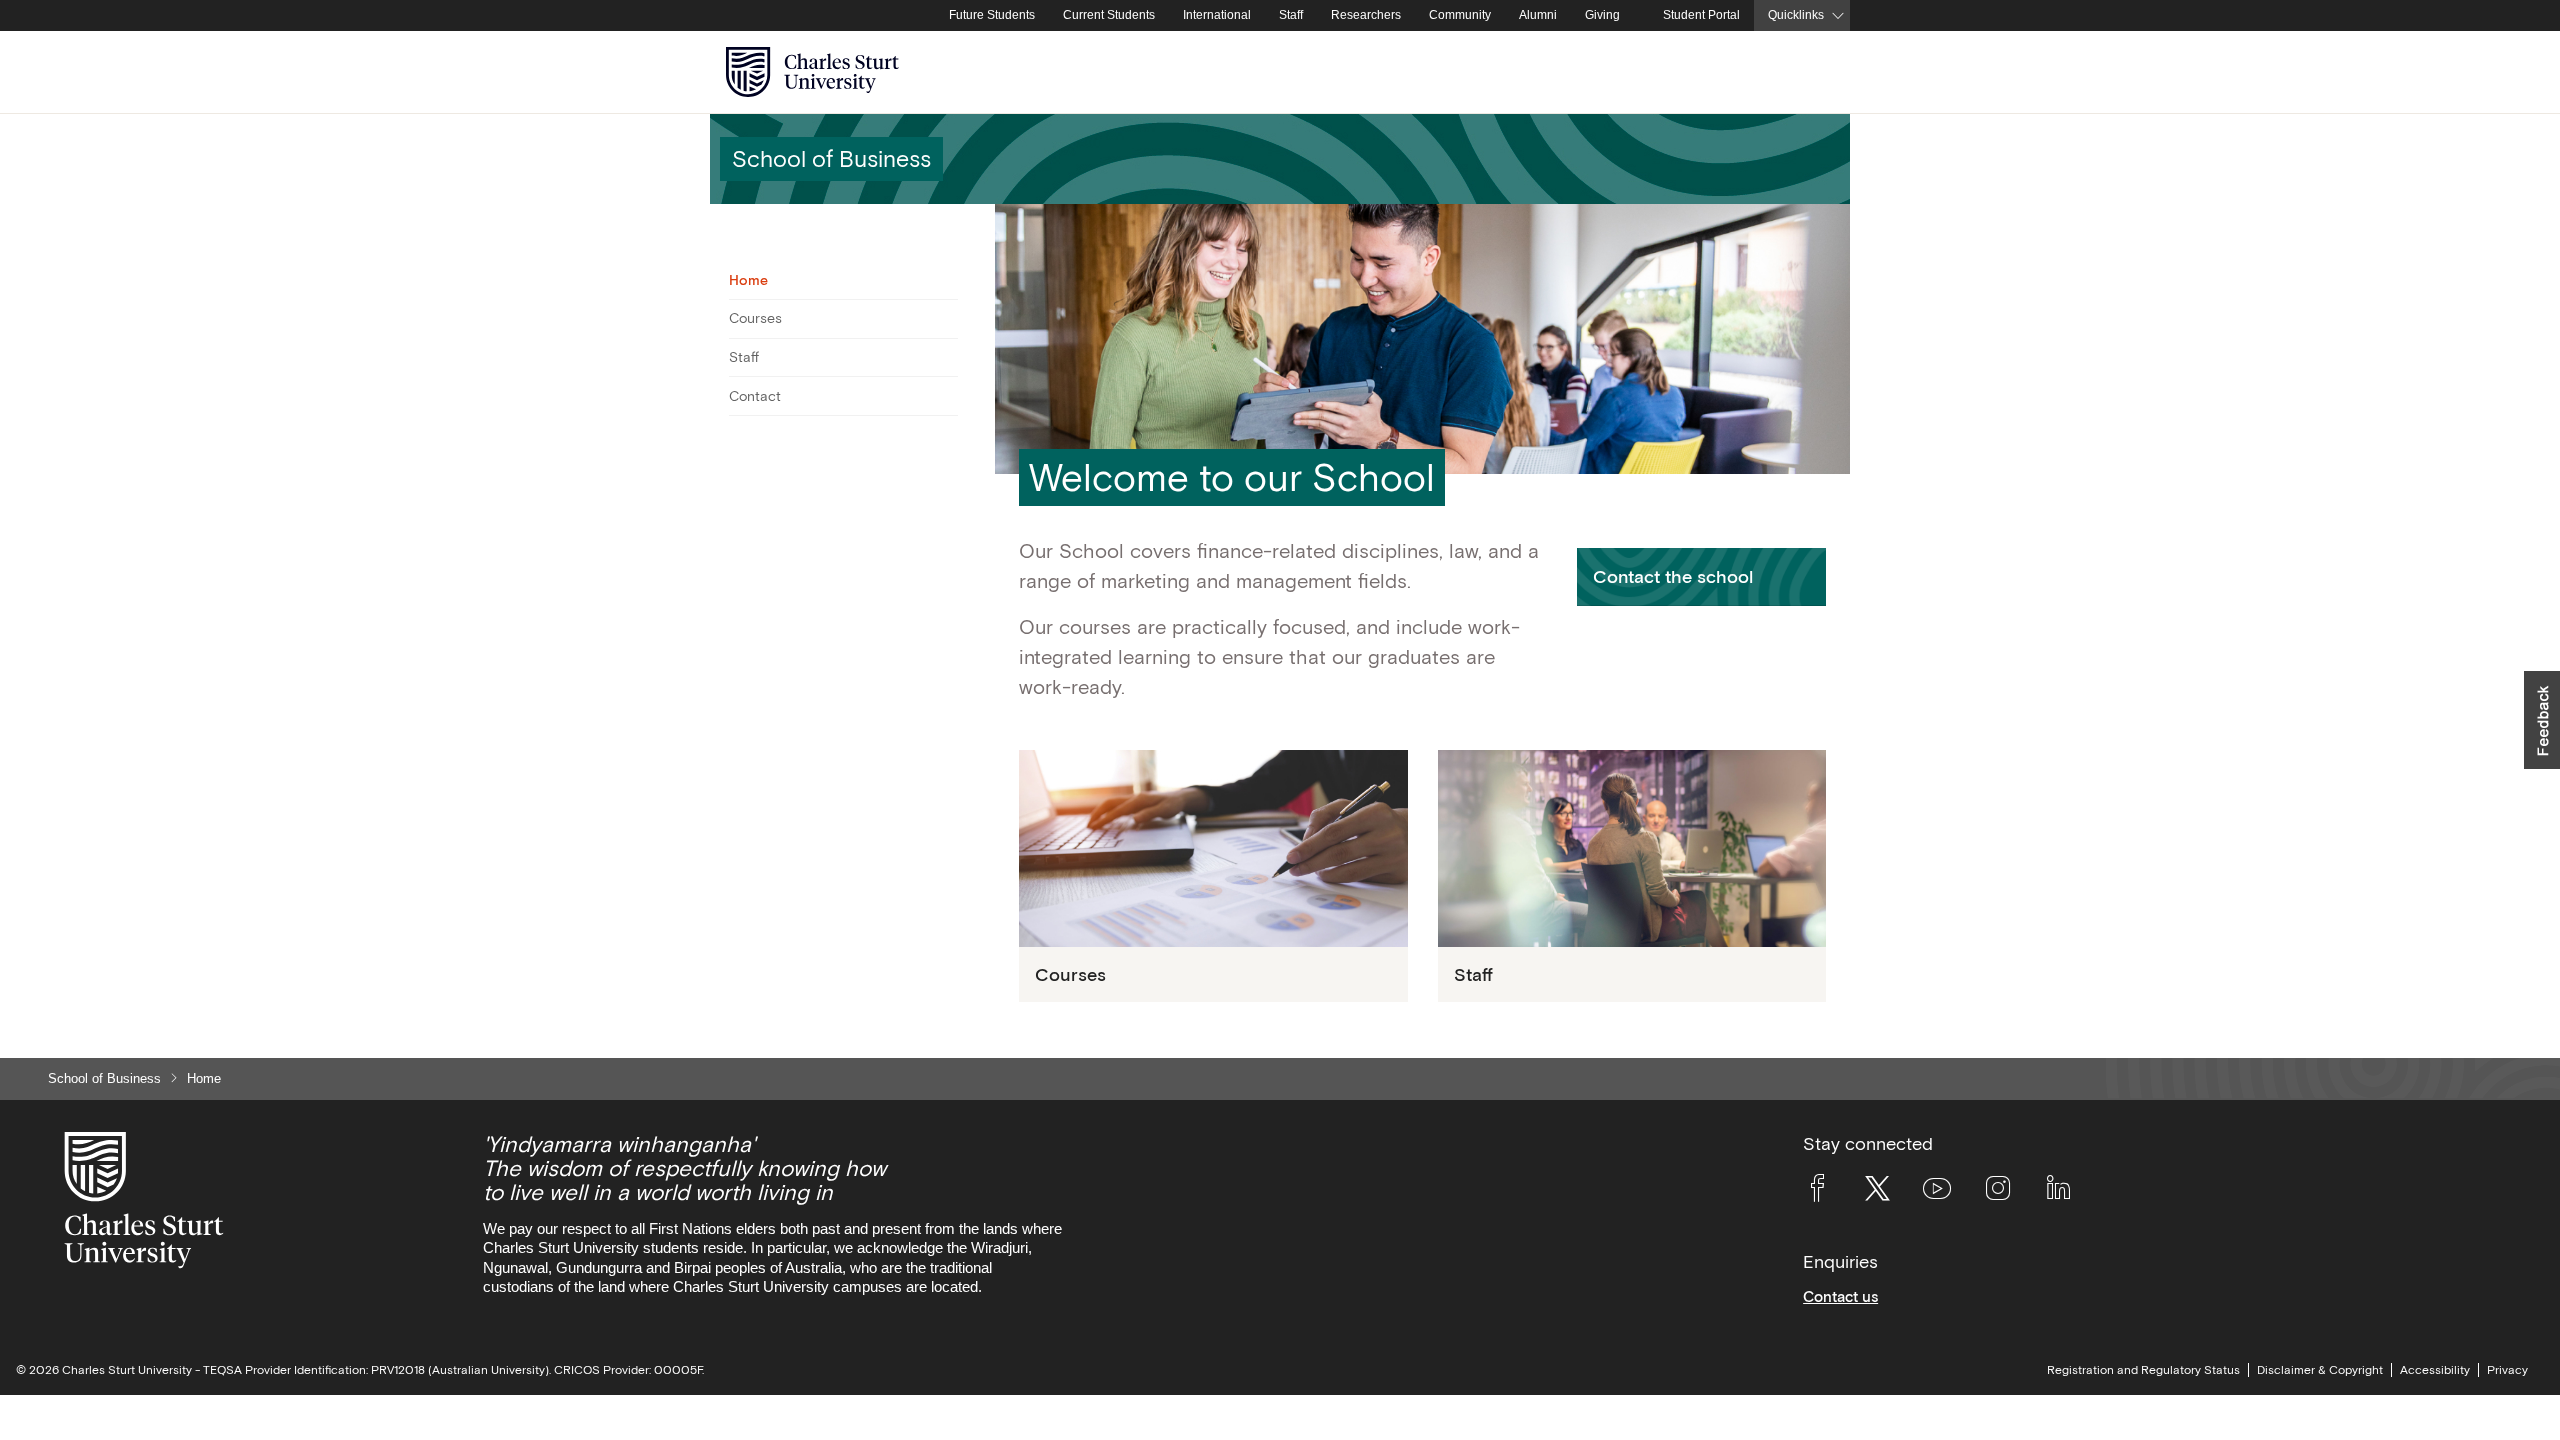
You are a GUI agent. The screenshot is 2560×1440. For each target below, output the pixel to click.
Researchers (1366, 15)
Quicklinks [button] (1796, 15)
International (1217, 15)
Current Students (1109, 15)
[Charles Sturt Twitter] (1877, 1192)
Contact (755, 396)
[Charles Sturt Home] (931, 16)
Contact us (1840, 1296)
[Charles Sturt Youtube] (1937, 1192)
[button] (1701, 576)
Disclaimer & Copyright (2320, 1370)
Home (748, 280)
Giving (1602, 15)
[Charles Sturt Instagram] (1998, 1192)
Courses (755, 318)
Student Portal (1701, 15)
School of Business (104, 1078)
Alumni (1538, 15)
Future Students (992, 15)
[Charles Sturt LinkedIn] (2058, 1192)
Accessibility (2435, 1370)
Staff (1291, 15)
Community (1460, 15)
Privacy (2507, 1370)
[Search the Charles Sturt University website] (1811, 72)
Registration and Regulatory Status (2143, 1370)
